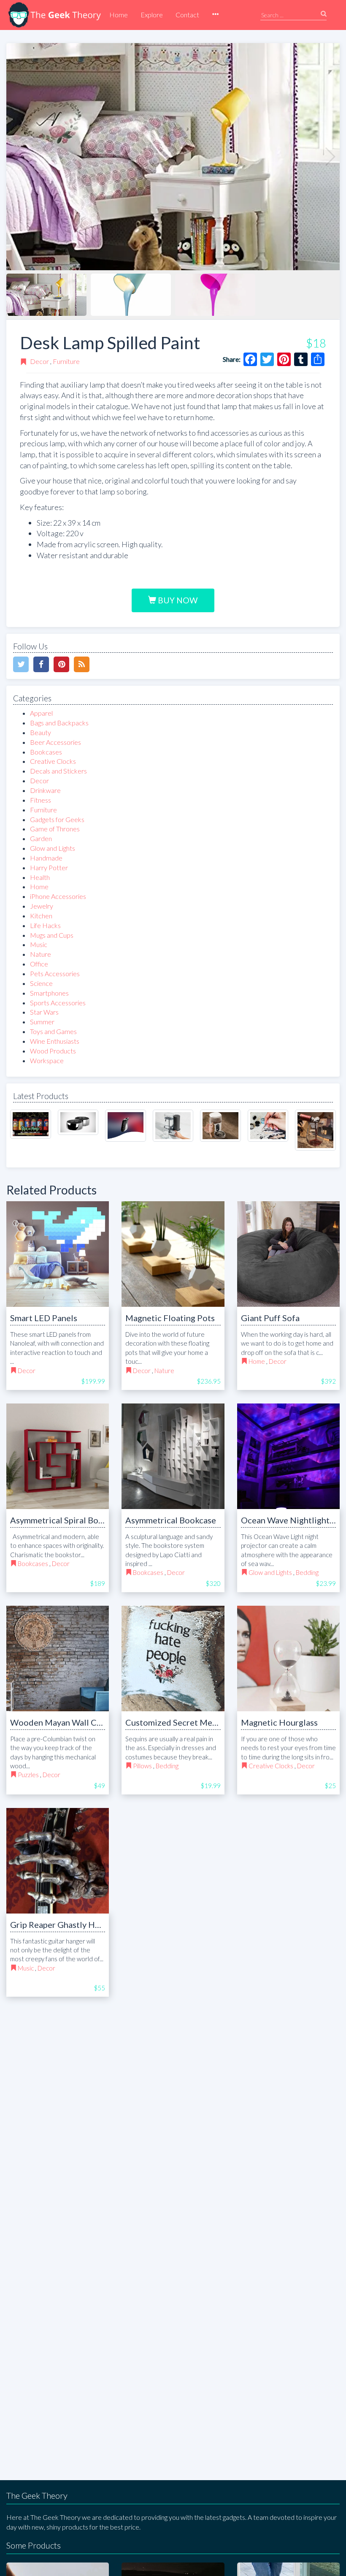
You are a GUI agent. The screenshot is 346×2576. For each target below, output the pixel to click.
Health (40, 877)
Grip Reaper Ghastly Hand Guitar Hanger (88, 1925)
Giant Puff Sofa (270, 1318)
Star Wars (44, 1012)
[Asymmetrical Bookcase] (173, 1456)
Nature (41, 954)
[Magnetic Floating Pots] (173, 1254)
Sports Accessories (58, 1003)
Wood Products (53, 1051)
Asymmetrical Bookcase (171, 1520)
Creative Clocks (53, 761)
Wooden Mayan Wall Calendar (68, 1722)
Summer (42, 1022)
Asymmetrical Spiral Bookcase (67, 1520)
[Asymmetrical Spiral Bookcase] (58, 1456)
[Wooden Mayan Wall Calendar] (58, 1659)
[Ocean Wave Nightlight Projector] (288, 1456)
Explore (152, 15)
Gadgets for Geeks (57, 819)
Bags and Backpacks (59, 723)
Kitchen (41, 916)
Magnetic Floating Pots (170, 1318)
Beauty (41, 732)
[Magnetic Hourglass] (288, 1659)
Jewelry (42, 906)
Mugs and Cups (52, 935)
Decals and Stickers (58, 771)
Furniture (66, 361)
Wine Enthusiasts (55, 1041)
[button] (215, 15)
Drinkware (45, 790)
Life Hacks (45, 925)
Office (39, 964)
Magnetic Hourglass (279, 1722)
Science (41, 983)
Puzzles (28, 1775)
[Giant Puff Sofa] (288, 1254)
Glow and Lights (53, 848)
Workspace (47, 1060)
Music (39, 944)
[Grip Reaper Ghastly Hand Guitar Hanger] (58, 1861)
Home (119, 15)
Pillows (142, 1766)
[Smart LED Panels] (58, 1254)
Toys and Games (53, 1031)
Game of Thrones (55, 829)
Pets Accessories (55, 973)
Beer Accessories (55, 742)
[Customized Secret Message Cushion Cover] (173, 1659)
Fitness (41, 800)
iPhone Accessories (58, 896)
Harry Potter (49, 867)
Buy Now (177, 600)
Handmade (46, 858)
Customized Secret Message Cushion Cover (208, 1722)
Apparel (41, 713)
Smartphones (49, 993)
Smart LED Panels (44, 1318)
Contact (187, 15)
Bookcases (46, 752)
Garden (41, 838)
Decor (39, 361)
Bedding (307, 1572)
